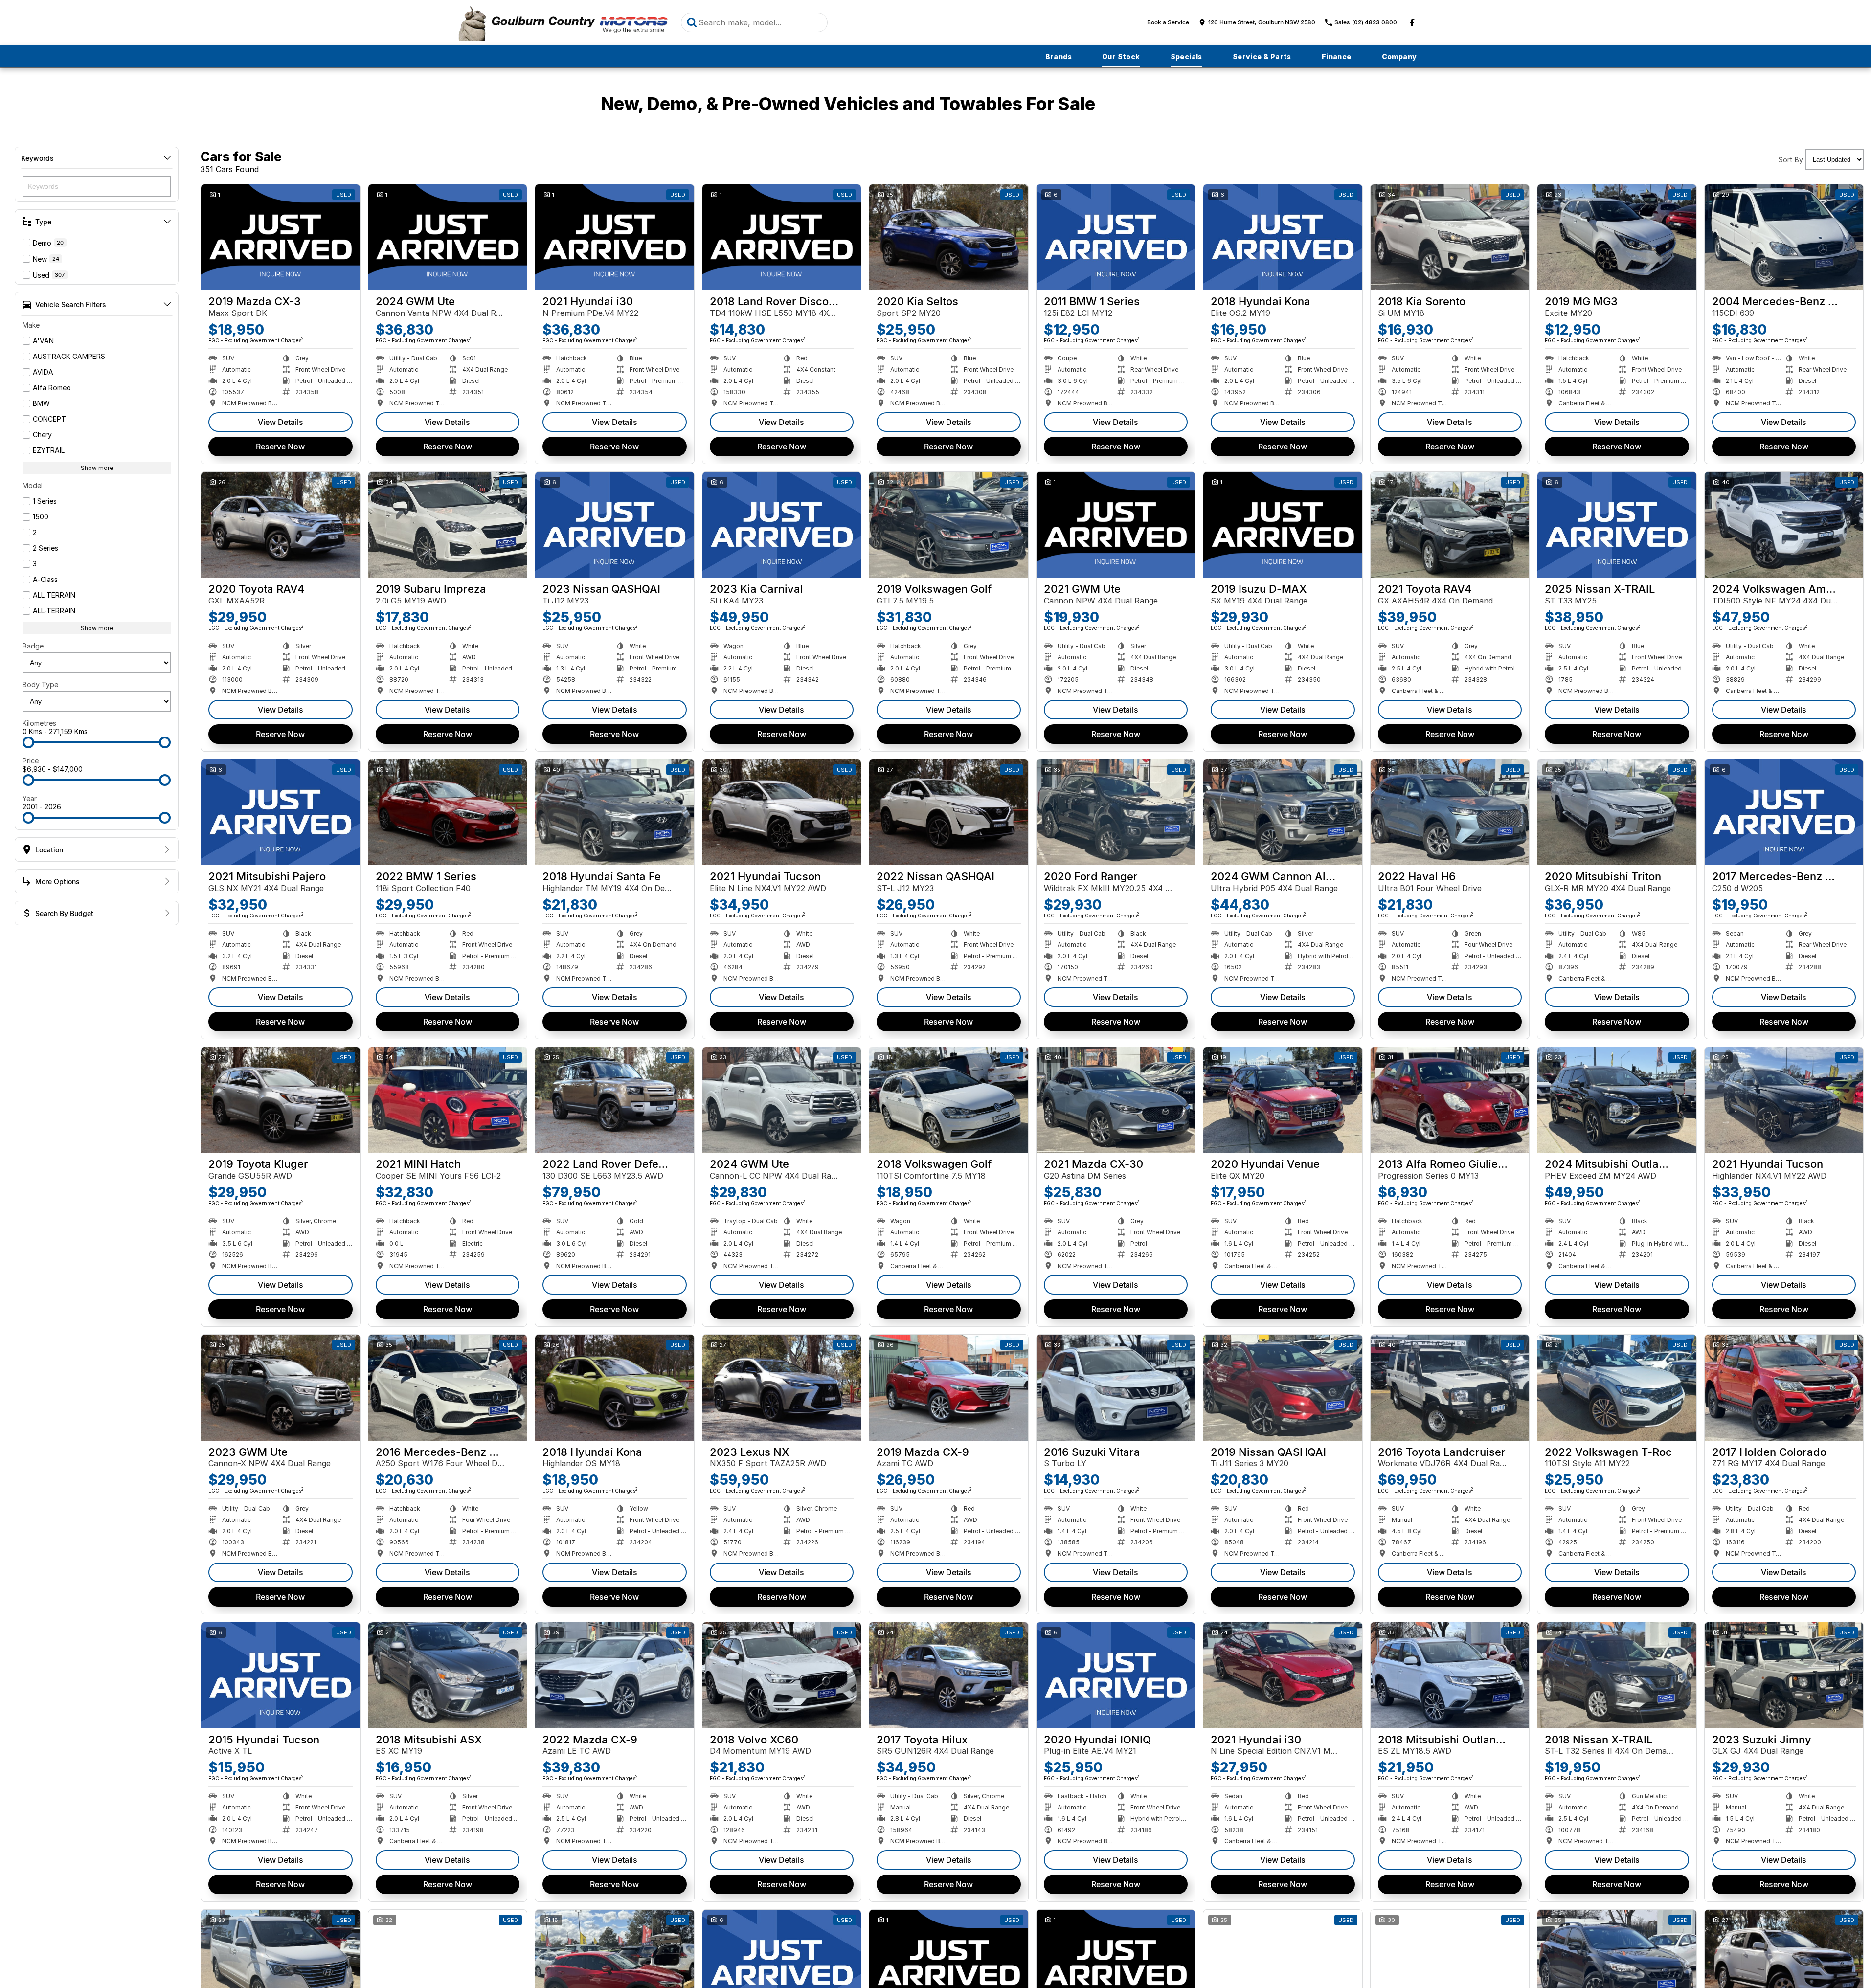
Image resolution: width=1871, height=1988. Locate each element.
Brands (1059, 56)
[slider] (28, 742)
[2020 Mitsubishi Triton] (1617, 812)
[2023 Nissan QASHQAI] (615, 525)
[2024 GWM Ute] (448, 237)
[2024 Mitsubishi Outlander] (1617, 1100)
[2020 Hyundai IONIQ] (1116, 1675)
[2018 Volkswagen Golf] (949, 1100)
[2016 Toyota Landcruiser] (1450, 1387)
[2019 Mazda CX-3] (281, 237)
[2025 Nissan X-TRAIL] (1617, 525)
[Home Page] (563, 22)
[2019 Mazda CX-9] (949, 1387)
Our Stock (1121, 56)
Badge (33, 646)
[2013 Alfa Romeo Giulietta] (1450, 1100)
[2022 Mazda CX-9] (615, 1675)
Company (1399, 56)
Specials (1186, 56)
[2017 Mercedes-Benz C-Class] (1784, 812)
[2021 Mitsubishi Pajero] (281, 812)
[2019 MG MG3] (1617, 237)
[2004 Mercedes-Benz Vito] (1784, 237)
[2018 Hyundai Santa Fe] (615, 812)
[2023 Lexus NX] (782, 1387)
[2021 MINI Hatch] (448, 1100)
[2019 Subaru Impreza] (448, 525)
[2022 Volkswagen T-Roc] (1617, 1387)
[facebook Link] (1412, 22)
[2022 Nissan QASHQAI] (949, 812)
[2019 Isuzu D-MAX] (1283, 525)
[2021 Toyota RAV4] (1450, 525)
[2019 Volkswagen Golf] (949, 525)
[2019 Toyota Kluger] (281, 1100)
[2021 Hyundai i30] (615, 237)
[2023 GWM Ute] (281, 1387)
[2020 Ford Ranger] (1116, 812)
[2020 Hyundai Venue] (1283, 1100)
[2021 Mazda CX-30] (1116, 1100)
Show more (97, 468)
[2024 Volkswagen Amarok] (1784, 525)
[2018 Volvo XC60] (782, 1675)
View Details (281, 422)
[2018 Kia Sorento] (1450, 237)
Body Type (40, 684)
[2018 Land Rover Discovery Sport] (782, 237)
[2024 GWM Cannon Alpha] (1283, 812)
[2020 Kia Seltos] (949, 237)
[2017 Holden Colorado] (1784, 1387)
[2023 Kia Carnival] (782, 525)
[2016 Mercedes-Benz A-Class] (448, 1387)
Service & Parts (1262, 56)
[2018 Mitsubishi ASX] (448, 1675)
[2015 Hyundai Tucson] (281, 1675)
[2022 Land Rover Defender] (615, 1100)
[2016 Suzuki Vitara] (1116, 1387)
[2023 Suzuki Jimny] (1784, 1675)
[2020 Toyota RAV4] (281, 525)
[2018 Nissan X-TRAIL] (1617, 1675)
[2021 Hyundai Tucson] (782, 812)
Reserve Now (280, 447)
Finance (1337, 56)
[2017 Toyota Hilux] (949, 1675)
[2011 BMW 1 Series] (1116, 237)
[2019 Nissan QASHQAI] (1283, 1387)
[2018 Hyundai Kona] (1283, 237)
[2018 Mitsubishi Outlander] (1450, 1675)
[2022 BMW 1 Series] (448, 812)
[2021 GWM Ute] (1116, 525)
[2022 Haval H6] (1450, 812)
